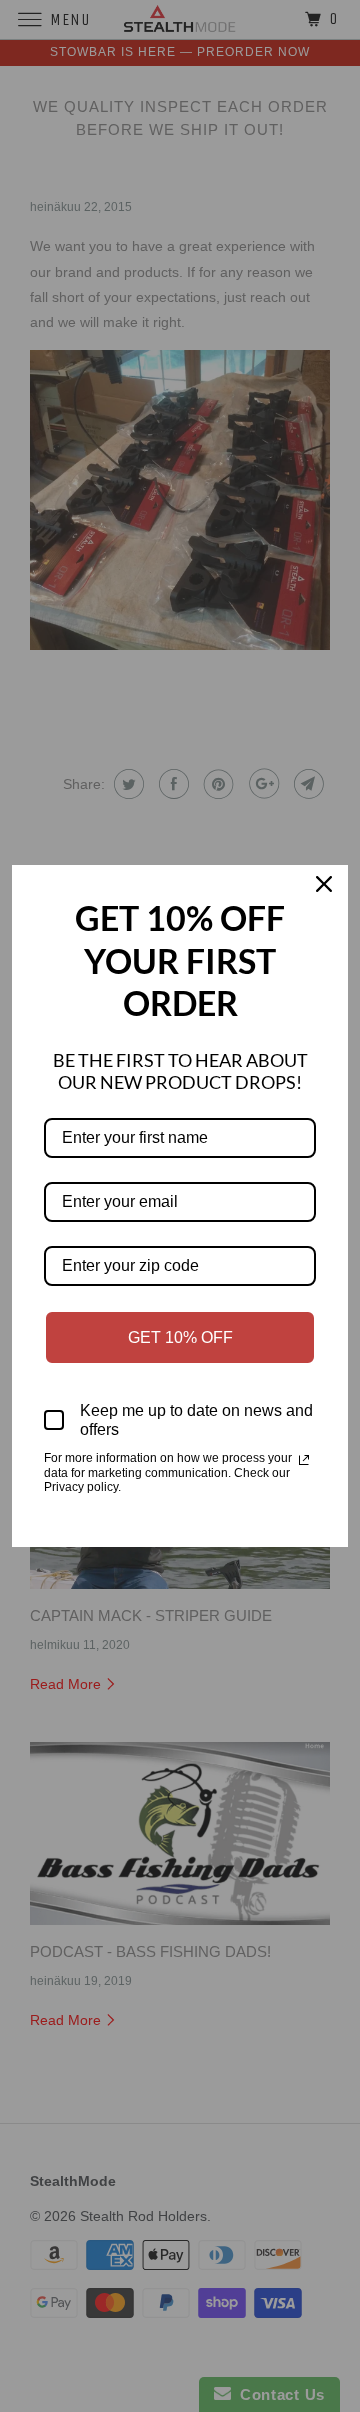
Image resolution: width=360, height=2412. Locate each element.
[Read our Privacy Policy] (304, 1460)
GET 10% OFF (180, 1337)
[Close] (324, 889)
